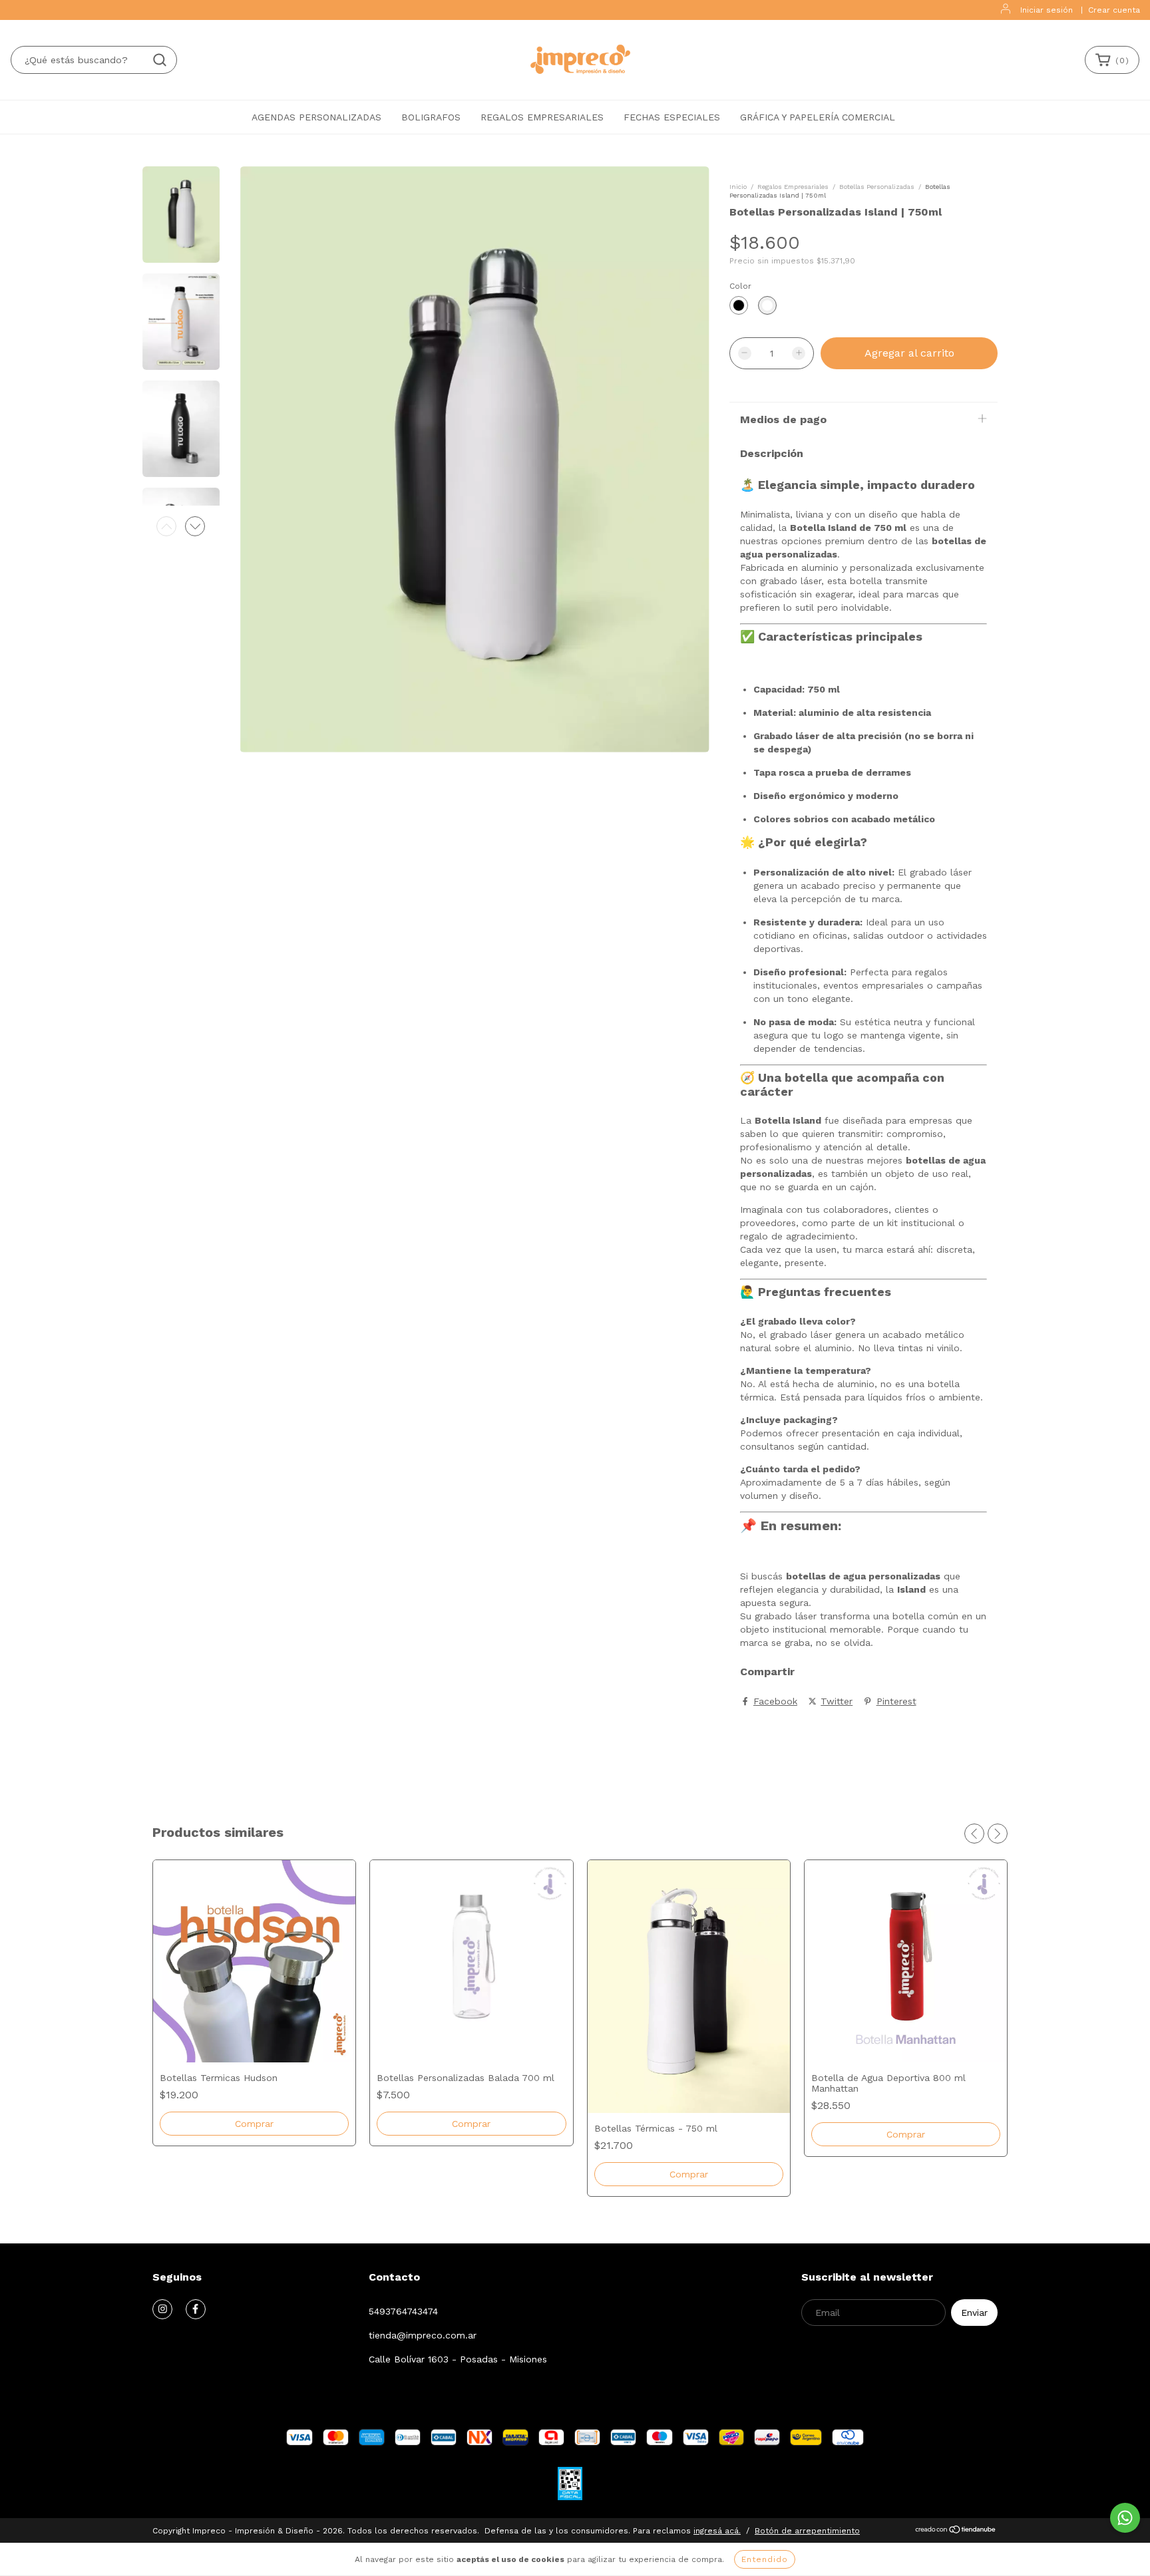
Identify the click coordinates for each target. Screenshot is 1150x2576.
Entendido (765, 2559)
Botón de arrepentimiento (807, 2531)
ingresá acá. (717, 2531)
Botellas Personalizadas (877, 187)
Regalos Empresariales (793, 187)
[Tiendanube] (956, 2531)
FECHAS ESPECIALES (672, 117)
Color (740, 286)
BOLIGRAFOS (431, 117)
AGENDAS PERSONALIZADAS (316, 117)
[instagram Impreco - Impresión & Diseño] (162, 2309)
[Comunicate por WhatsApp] (1125, 2518)
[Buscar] (160, 60)
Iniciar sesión (1047, 10)
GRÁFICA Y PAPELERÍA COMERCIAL (818, 117)
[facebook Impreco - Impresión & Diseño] (196, 2309)
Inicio (738, 187)
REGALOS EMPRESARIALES (542, 117)
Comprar (254, 2124)
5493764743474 (403, 2311)
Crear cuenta (1114, 10)
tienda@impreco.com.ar (423, 2335)
